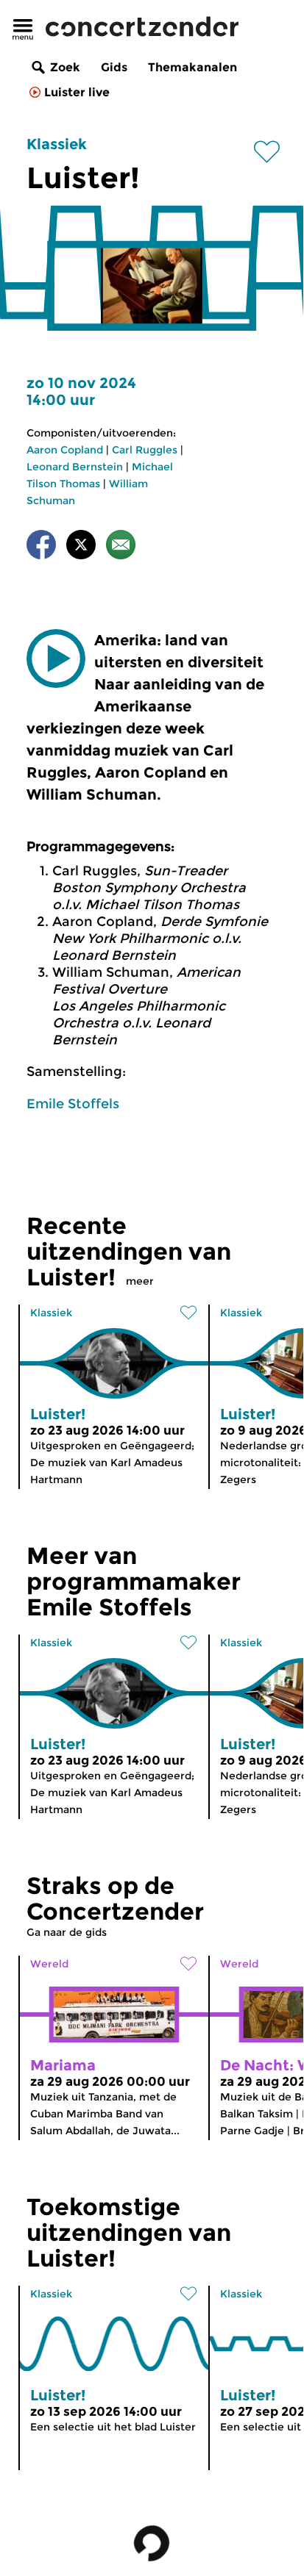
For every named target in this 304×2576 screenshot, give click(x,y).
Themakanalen (192, 67)
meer (140, 1281)
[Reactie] (121, 547)
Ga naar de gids (67, 1932)
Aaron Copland (65, 450)
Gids (114, 67)
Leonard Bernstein (75, 467)
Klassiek (57, 144)
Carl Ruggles (145, 450)
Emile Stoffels (73, 1104)
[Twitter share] (81, 547)
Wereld (49, 1964)
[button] (56, 659)
